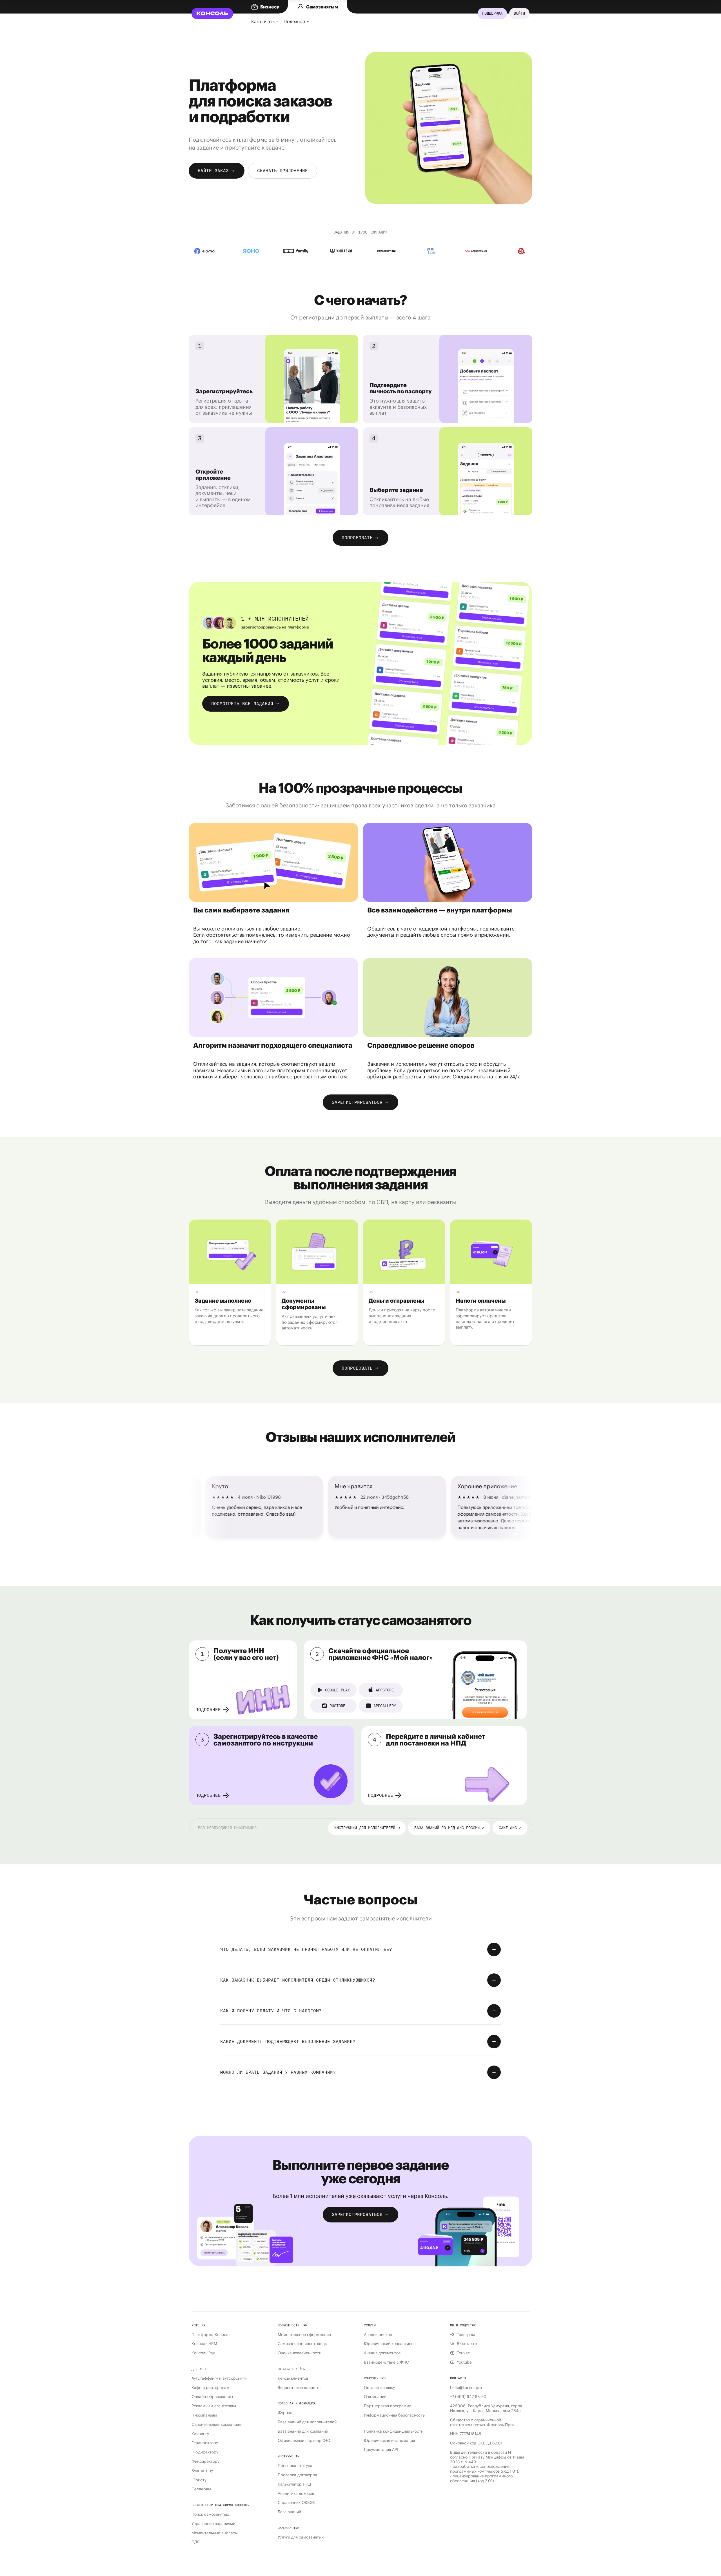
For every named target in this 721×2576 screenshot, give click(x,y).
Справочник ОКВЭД (297, 2503)
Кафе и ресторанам (210, 2388)
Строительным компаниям (217, 2425)
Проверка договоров (297, 2475)
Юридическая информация (389, 2441)
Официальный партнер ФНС (305, 2441)
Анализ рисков (378, 2335)
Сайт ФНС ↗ (510, 1828)
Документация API (381, 2450)
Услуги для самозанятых (301, 2537)
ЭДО (196, 2542)
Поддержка (492, 13)
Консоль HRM (204, 2344)
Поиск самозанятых (210, 2514)
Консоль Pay (203, 2353)
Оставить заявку (379, 2388)
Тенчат (463, 2353)
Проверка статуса (295, 2466)
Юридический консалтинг (388, 2344)
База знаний (289, 2512)
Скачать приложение (282, 171)
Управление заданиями (213, 2524)
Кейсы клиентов (293, 2378)
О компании (375, 2397)
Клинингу (200, 2434)
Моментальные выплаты (215, 2533)
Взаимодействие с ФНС (386, 2362)
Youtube (464, 2362)
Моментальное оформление (304, 2335)
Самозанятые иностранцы (303, 2344)
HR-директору (205, 2452)
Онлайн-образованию (212, 2397)
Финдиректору (205, 2461)
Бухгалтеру (202, 2471)
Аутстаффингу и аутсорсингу (219, 2378)
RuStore (337, 1706)
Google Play (337, 1690)
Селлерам (201, 2489)
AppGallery (385, 1706)
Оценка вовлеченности (300, 2353)
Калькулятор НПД (294, 2484)
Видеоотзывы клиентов (300, 2388)
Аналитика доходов (296, 2494)
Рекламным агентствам (214, 2406)
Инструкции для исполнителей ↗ (367, 1828)
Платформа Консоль (211, 2335)
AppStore (385, 1690)
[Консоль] (212, 14)
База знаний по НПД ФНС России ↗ (449, 1828)
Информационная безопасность (394, 2415)
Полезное (294, 21)
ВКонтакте (467, 2344)
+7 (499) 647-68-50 (468, 2397)
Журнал (285, 2413)
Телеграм (466, 2335)
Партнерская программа (388, 2406)
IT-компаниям (204, 2415)
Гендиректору (205, 2443)
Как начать (263, 21)
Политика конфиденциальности (394, 2431)
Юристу (199, 2480)
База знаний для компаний (303, 2431)
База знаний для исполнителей (307, 2422)
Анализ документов (382, 2353)
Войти (519, 13)
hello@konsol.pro (466, 2388)
